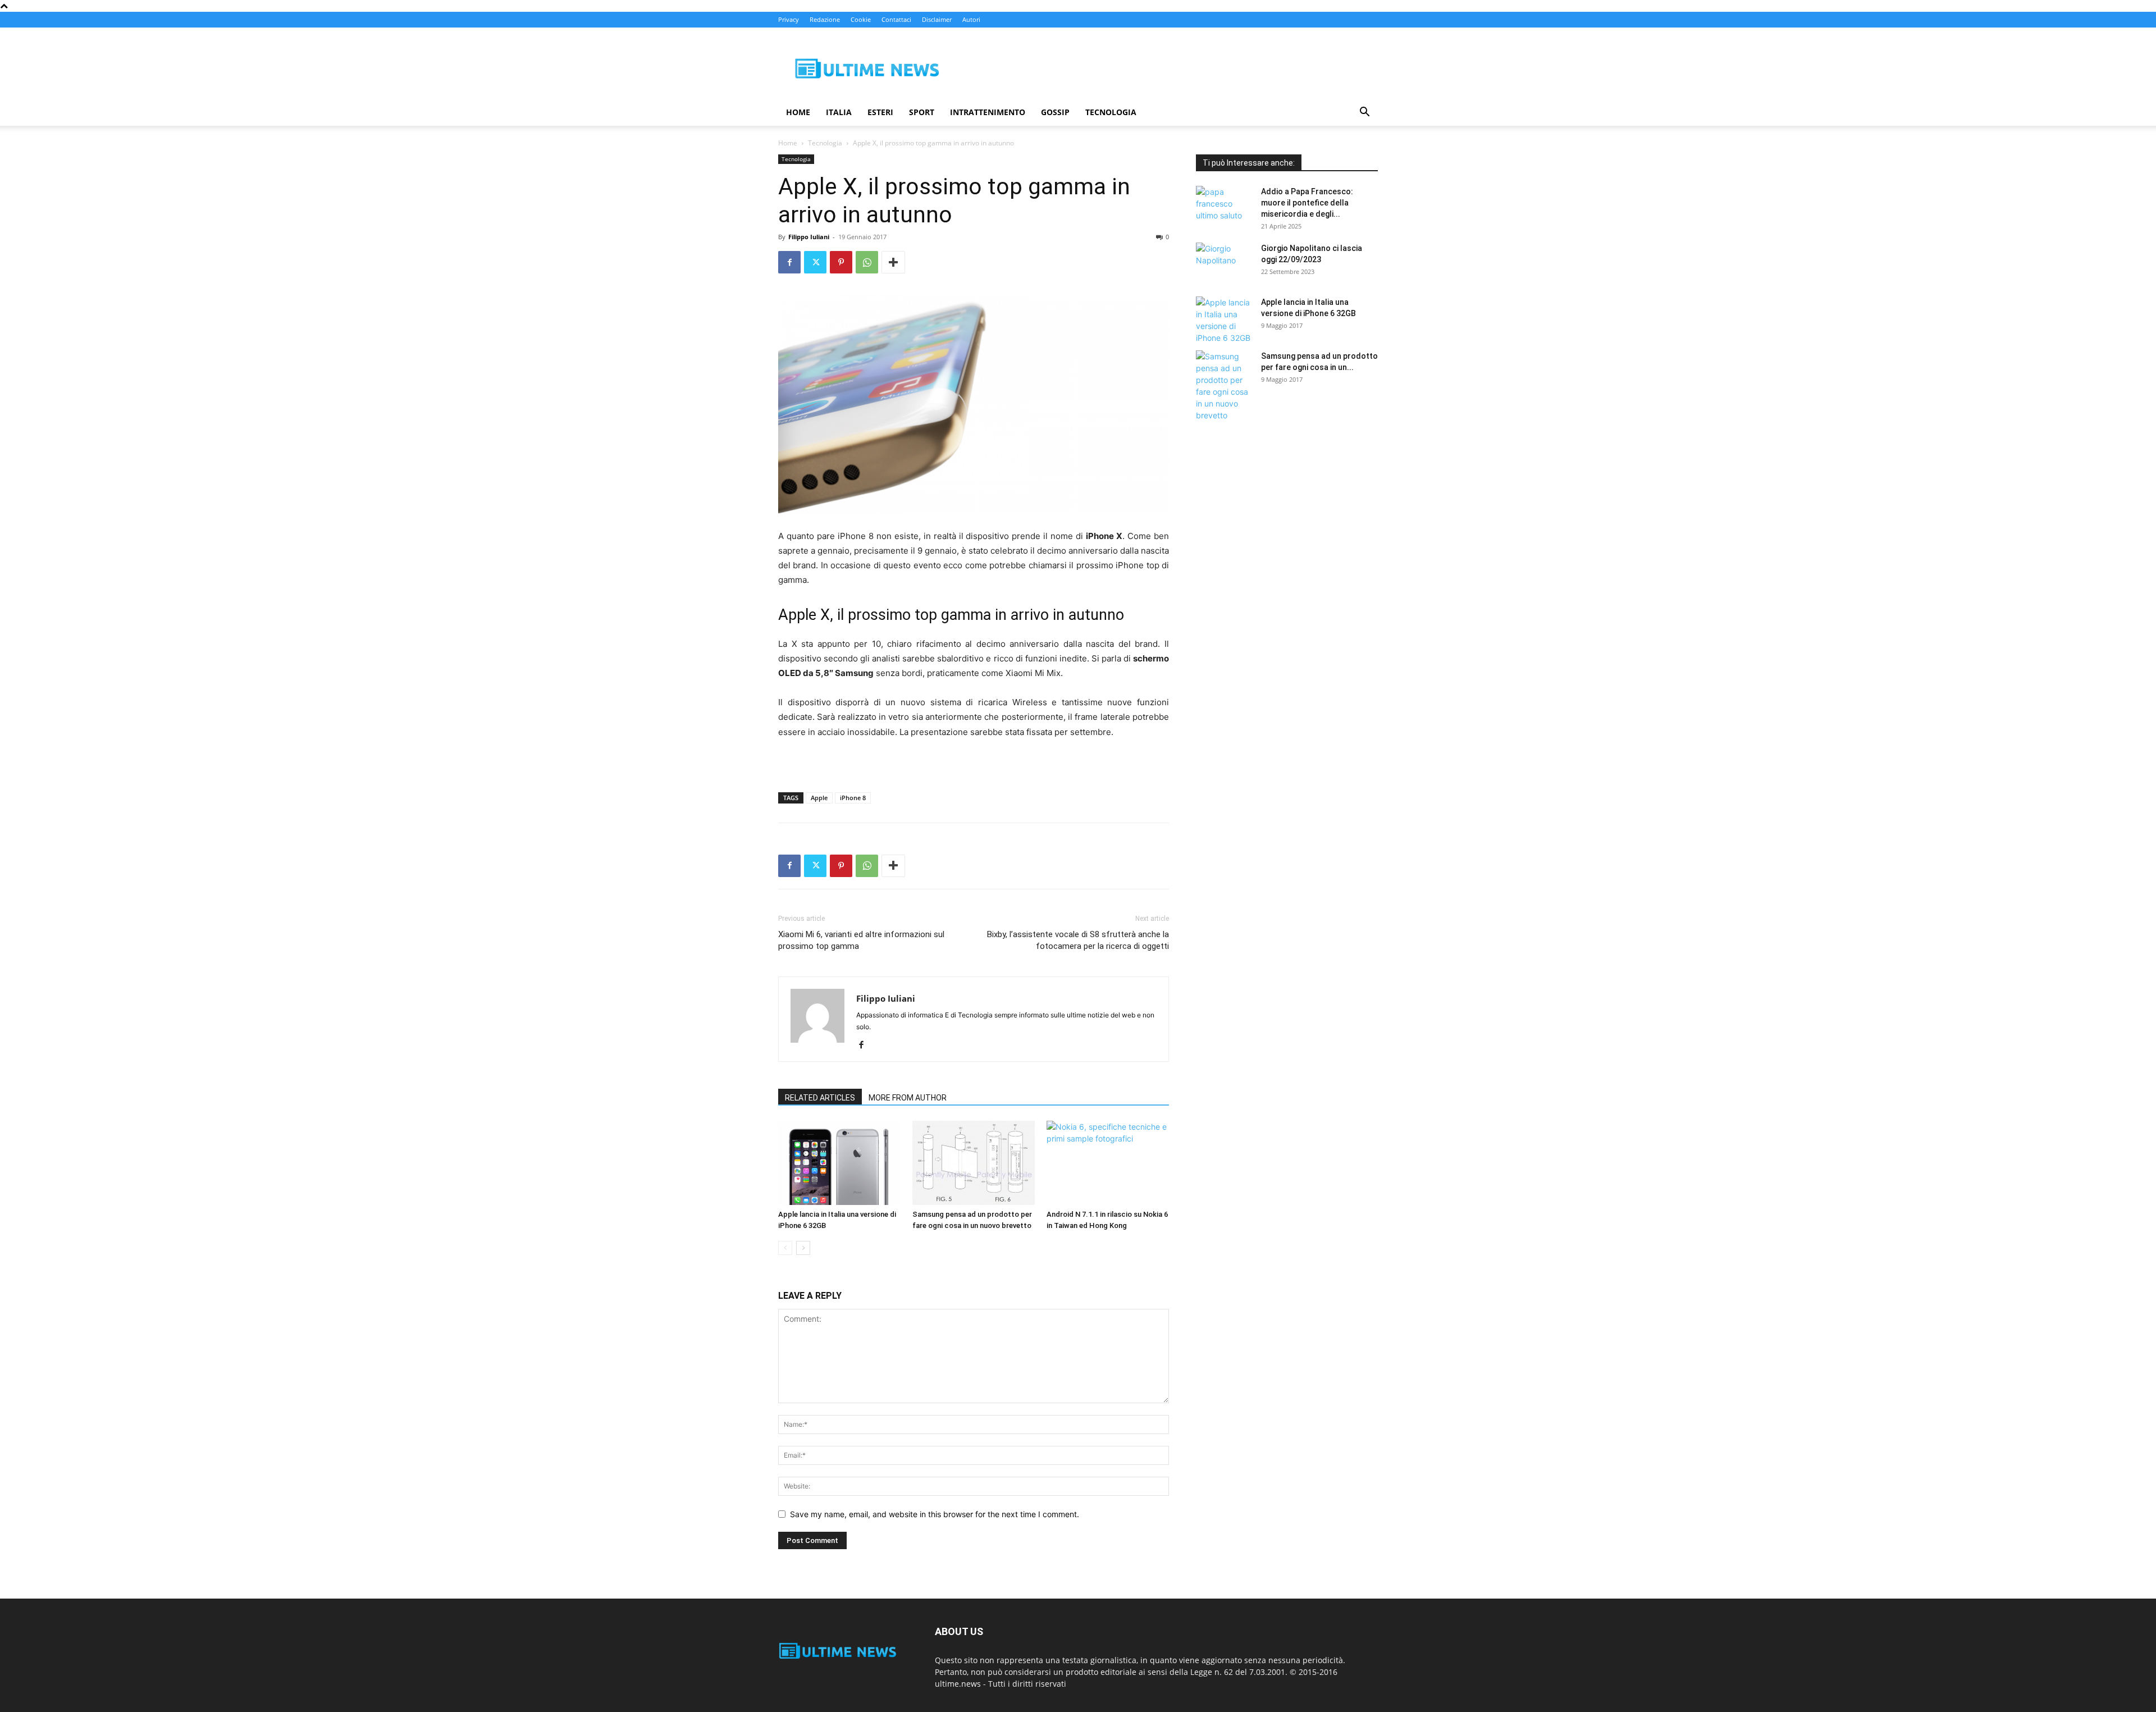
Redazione (825, 19)
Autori (971, 19)
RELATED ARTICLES (820, 1098)
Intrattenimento (988, 112)
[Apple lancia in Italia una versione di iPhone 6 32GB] (839, 1163)
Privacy (789, 19)
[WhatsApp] (867, 262)
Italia (839, 112)
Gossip (1055, 112)
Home (798, 112)
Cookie (861, 19)
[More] (893, 262)
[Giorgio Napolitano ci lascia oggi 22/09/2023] (1224, 262)
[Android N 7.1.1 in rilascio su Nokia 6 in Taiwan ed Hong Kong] (1108, 1163)
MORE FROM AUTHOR (908, 1098)
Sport (922, 112)
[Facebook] (789, 262)
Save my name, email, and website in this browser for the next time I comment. (935, 1514)
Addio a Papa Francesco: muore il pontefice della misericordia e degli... (1307, 203)
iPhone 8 (853, 798)
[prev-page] (785, 1248)
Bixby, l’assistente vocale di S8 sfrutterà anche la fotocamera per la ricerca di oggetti (1078, 940)
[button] (1364, 113)
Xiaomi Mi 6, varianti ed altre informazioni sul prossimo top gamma (861, 940)
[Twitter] (815, 262)
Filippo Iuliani (809, 237)
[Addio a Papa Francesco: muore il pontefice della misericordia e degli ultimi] (1224, 206)
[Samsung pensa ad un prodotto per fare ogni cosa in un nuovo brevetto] (974, 1163)
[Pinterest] (841, 262)
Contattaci (896, 19)
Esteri (880, 112)
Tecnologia (1111, 112)
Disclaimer (937, 19)
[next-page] (803, 1248)
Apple (819, 798)
